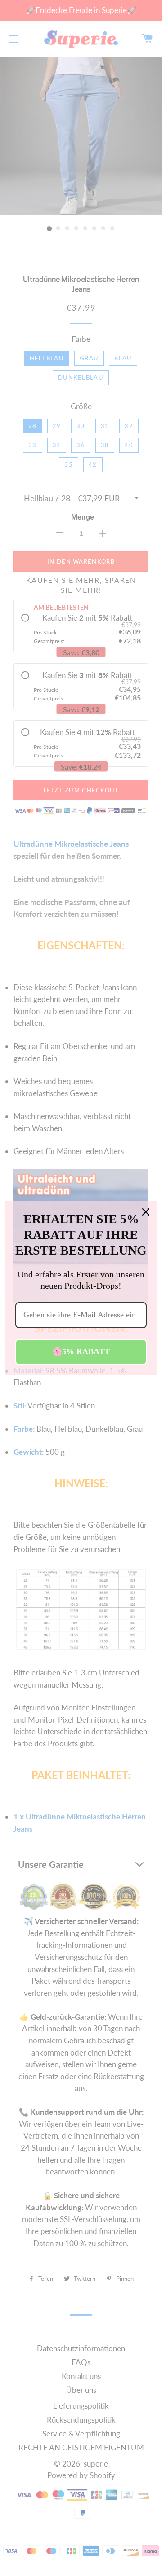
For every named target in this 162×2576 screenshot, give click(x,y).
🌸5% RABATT (81, 1351)
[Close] (146, 1212)
